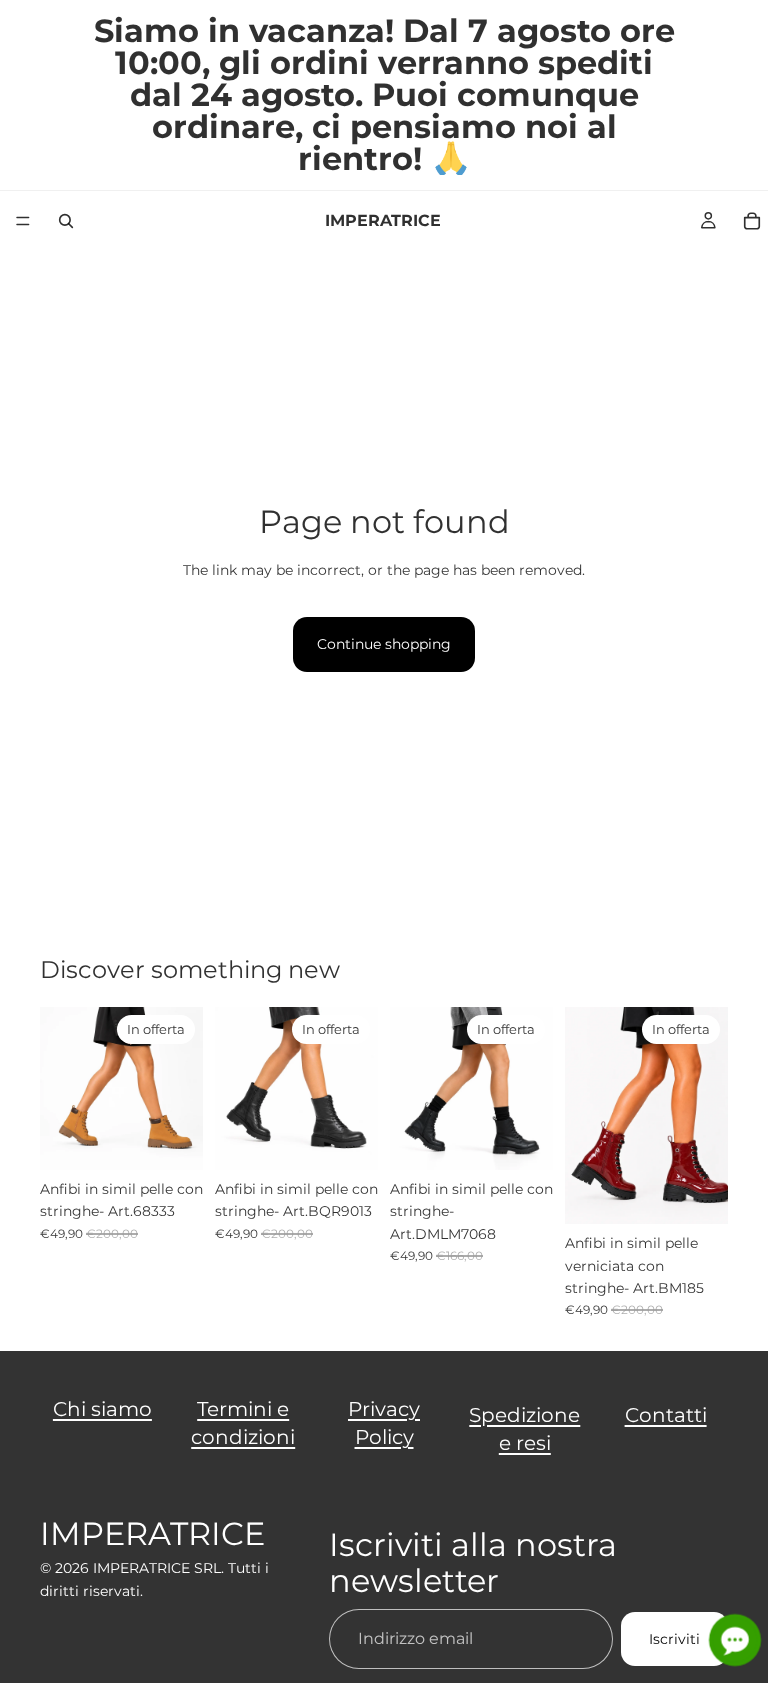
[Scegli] (172, 1139)
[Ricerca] (66, 221)
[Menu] (23, 221)
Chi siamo (102, 1409)
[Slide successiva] (181, 1088)
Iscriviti (674, 1638)
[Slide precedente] (62, 1088)
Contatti (666, 1415)
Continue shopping (384, 644)
